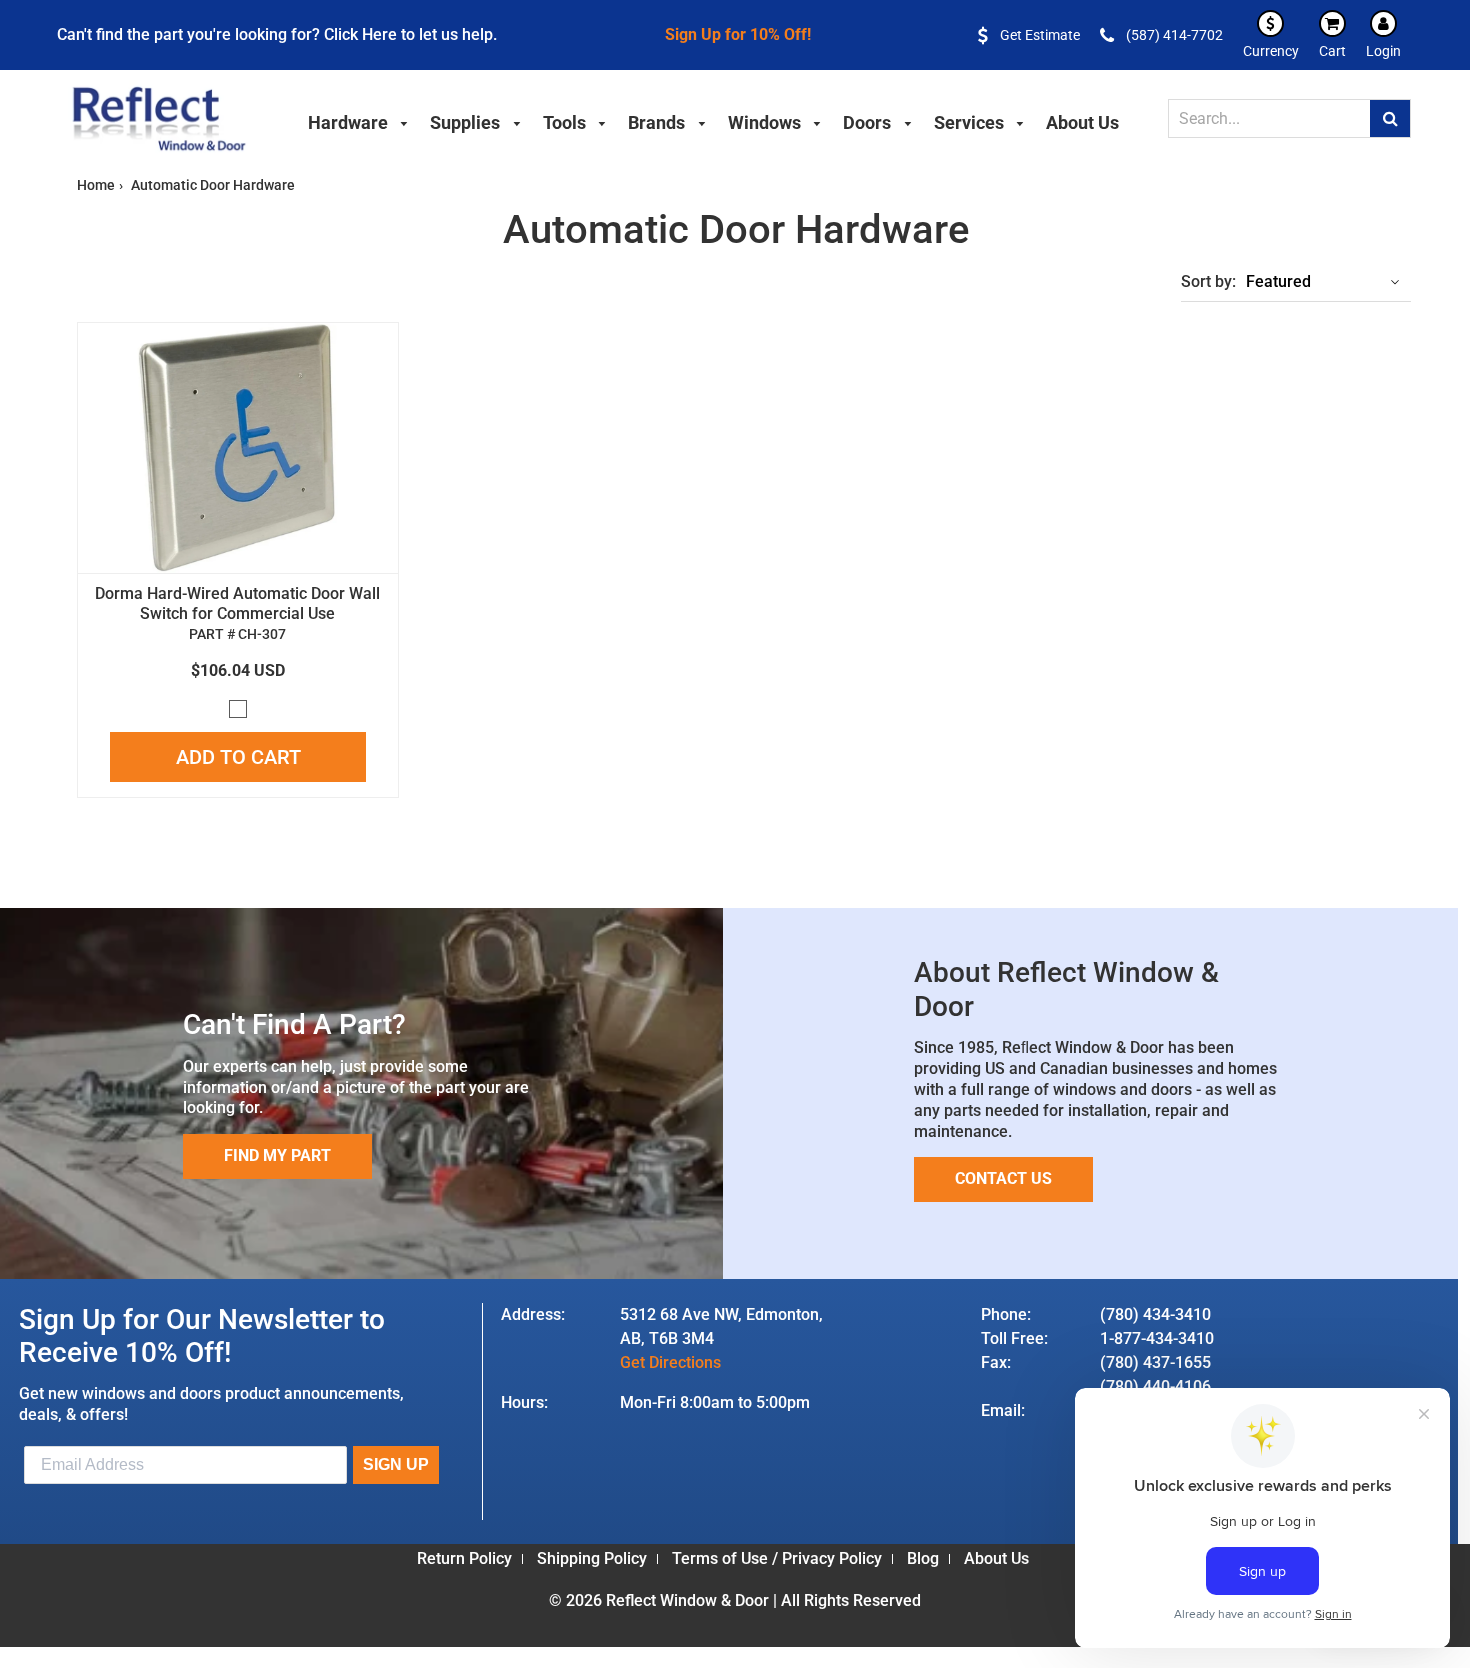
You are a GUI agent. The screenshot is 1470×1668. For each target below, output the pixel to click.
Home (96, 185)
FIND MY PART (277, 1155)
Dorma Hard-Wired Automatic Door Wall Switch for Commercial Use (237, 604)
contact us (1003, 1178)
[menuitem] (359, 120)
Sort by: (1208, 281)
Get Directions (670, 1362)
